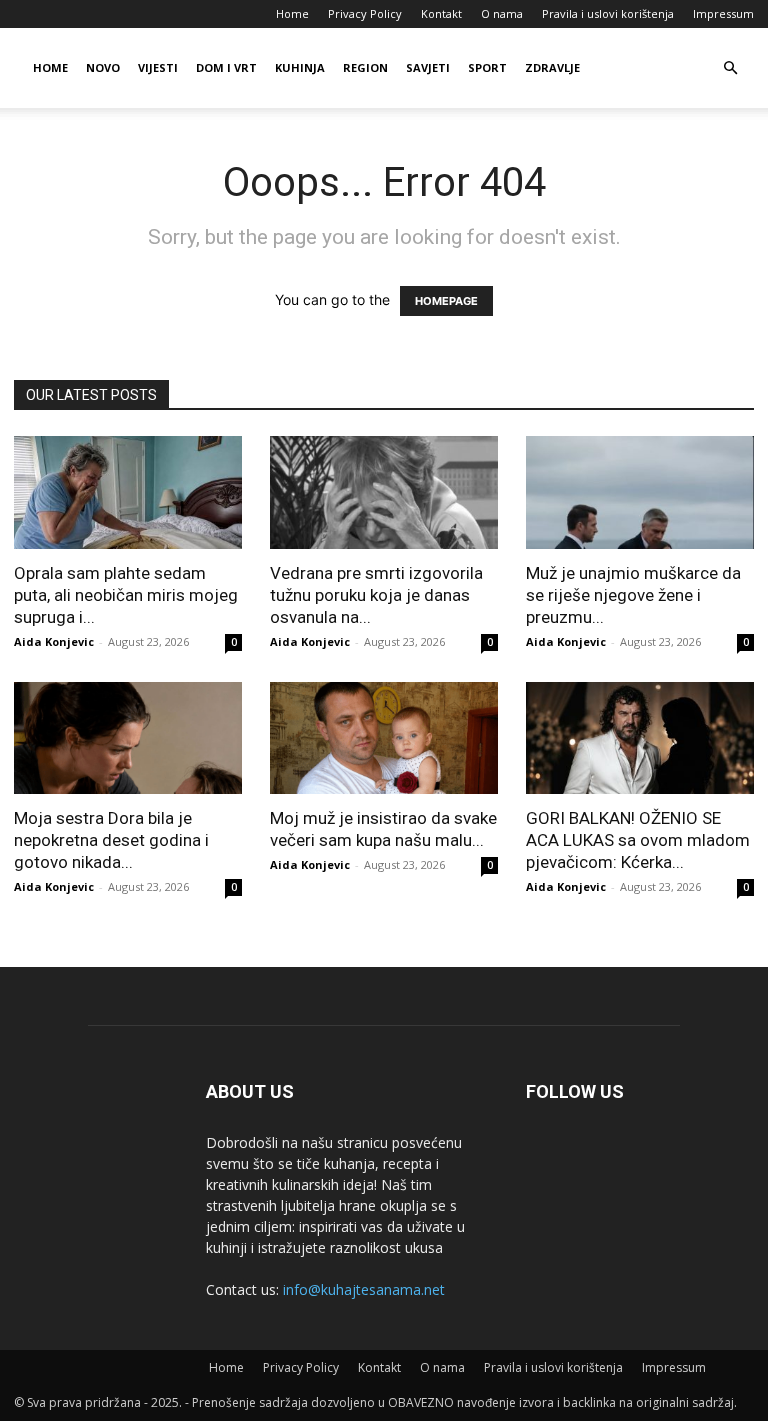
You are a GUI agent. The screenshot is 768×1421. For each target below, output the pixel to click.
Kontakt (441, 13)
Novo (103, 67)
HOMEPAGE (446, 301)
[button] (730, 68)
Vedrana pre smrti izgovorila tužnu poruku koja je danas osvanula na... (376, 595)
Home (292, 13)
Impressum (723, 13)
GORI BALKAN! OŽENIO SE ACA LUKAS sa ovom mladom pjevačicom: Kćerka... (638, 840)
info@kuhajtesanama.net (364, 1289)
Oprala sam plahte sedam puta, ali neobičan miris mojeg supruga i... (126, 595)
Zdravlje (552, 67)
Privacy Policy (365, 13)
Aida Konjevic (54, 641)
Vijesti (158, 67)
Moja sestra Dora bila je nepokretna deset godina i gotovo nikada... (111, 840)
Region (365, 67)
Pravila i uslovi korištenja (608, 13)
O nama (502, 13)
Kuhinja (300, 67)
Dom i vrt (226, 67)
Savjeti (428, 67)
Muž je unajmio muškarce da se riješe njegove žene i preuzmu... (633, 595)
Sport (487, 67)
